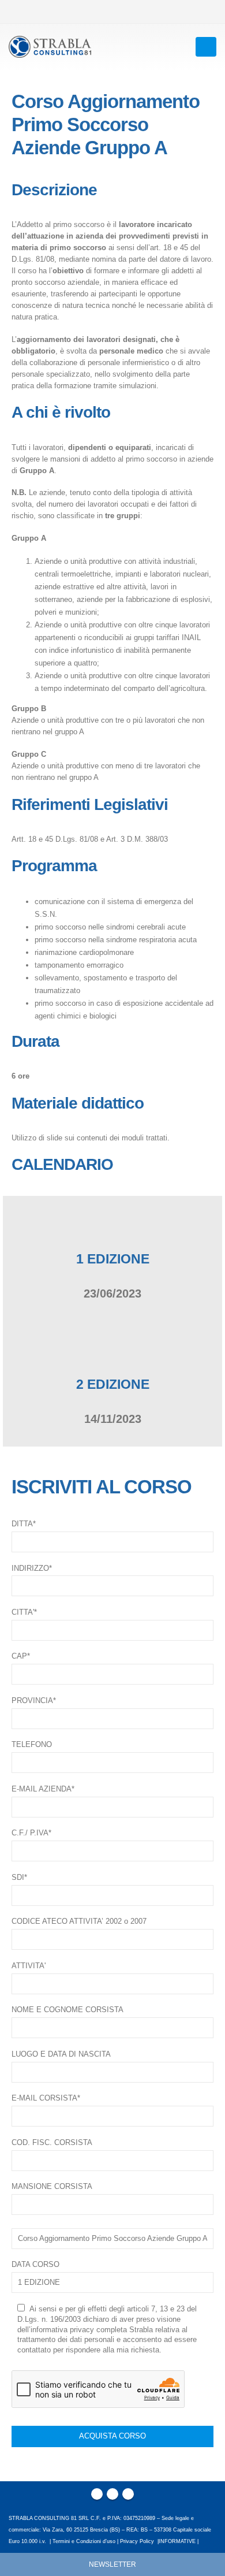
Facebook (97, 2494)
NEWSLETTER (112, 2564)
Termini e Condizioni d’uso (84, 2541)
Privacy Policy (137, 2541)
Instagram (112, 2494)
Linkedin (128, 2494)
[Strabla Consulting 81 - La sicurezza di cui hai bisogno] (50, 47)
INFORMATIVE (177, 2541)
